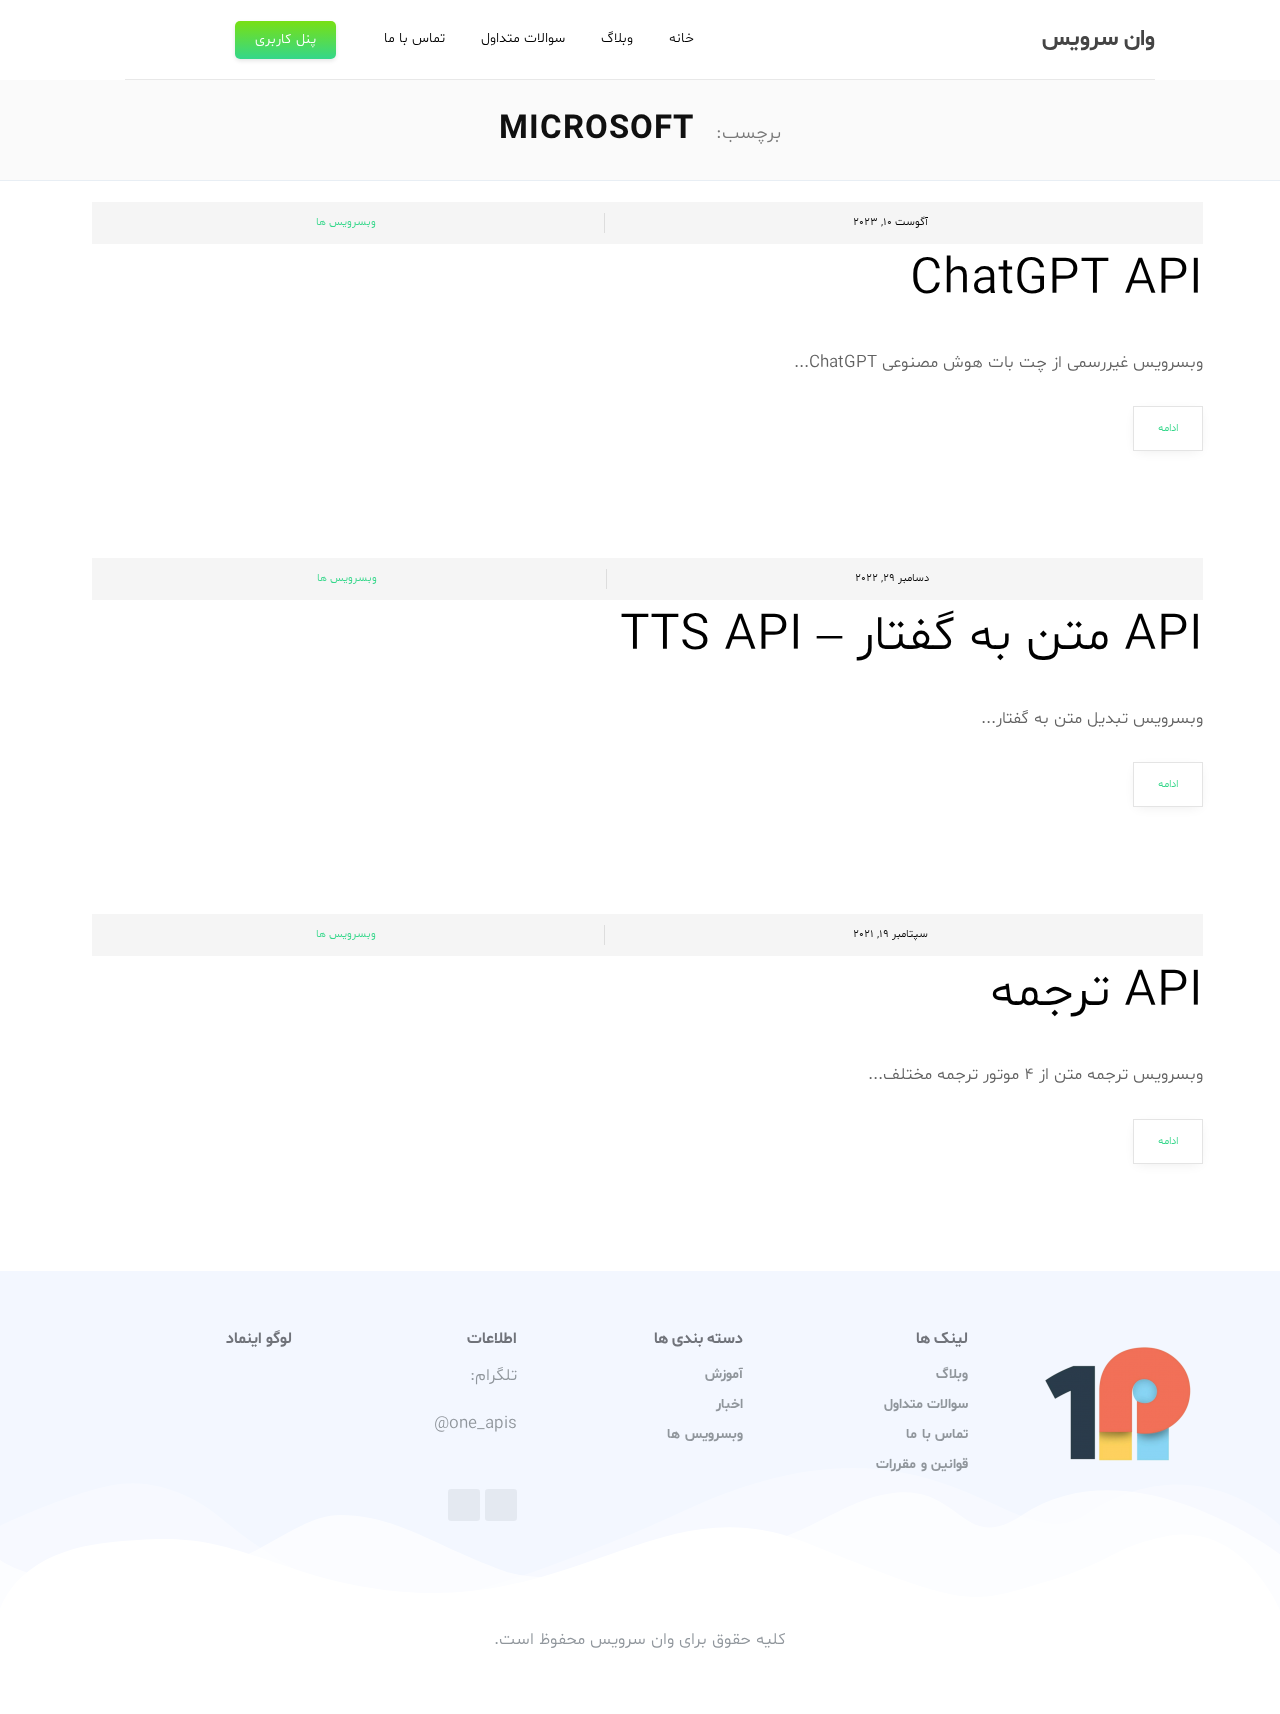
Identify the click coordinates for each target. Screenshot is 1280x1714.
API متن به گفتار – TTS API (911, 637)
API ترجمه (1096, 993)
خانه (681, 38)
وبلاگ (617, 38)
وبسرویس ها (346, 222)
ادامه (1168, 428)
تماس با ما (414, 38)
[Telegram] (501, 1505)
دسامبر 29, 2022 (892, 578)
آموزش (724, 1374)
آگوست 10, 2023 (890, 222)
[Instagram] (464, 1505)
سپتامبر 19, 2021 (890, 934)
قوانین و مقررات (921, 1464)
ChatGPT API (1056, 281)
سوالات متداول (523, 38)
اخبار (729, 1404)
